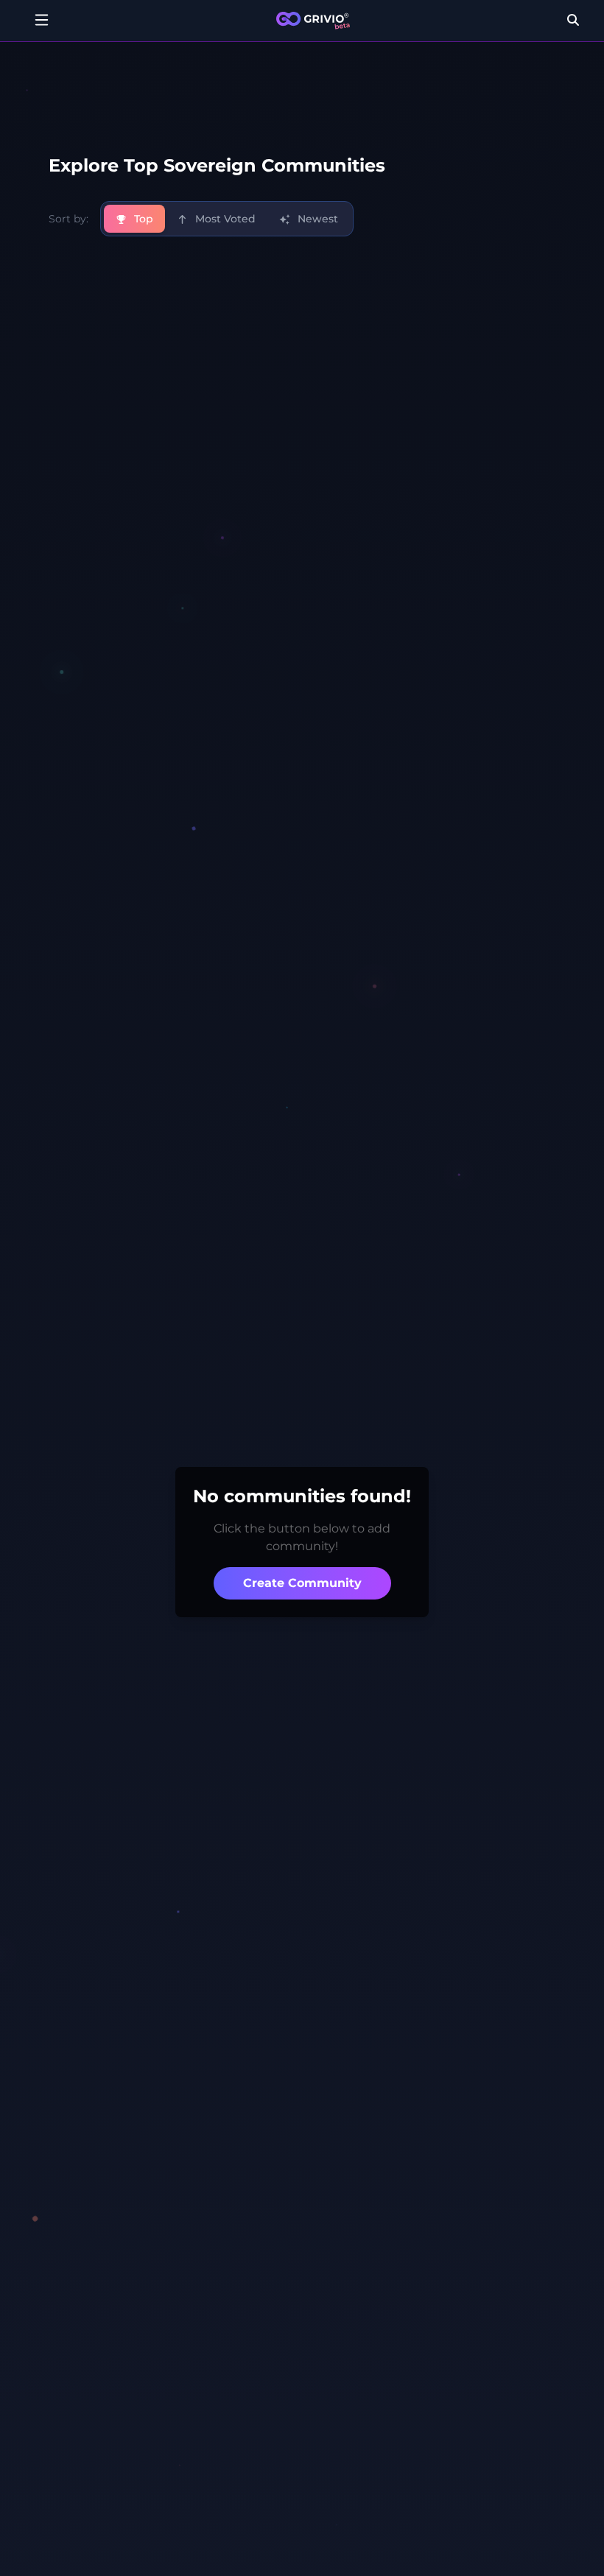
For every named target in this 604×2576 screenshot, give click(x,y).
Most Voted (224, 219)
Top (142, 219)
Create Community (302, 1583)
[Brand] (313, 21)
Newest (316, 219)
